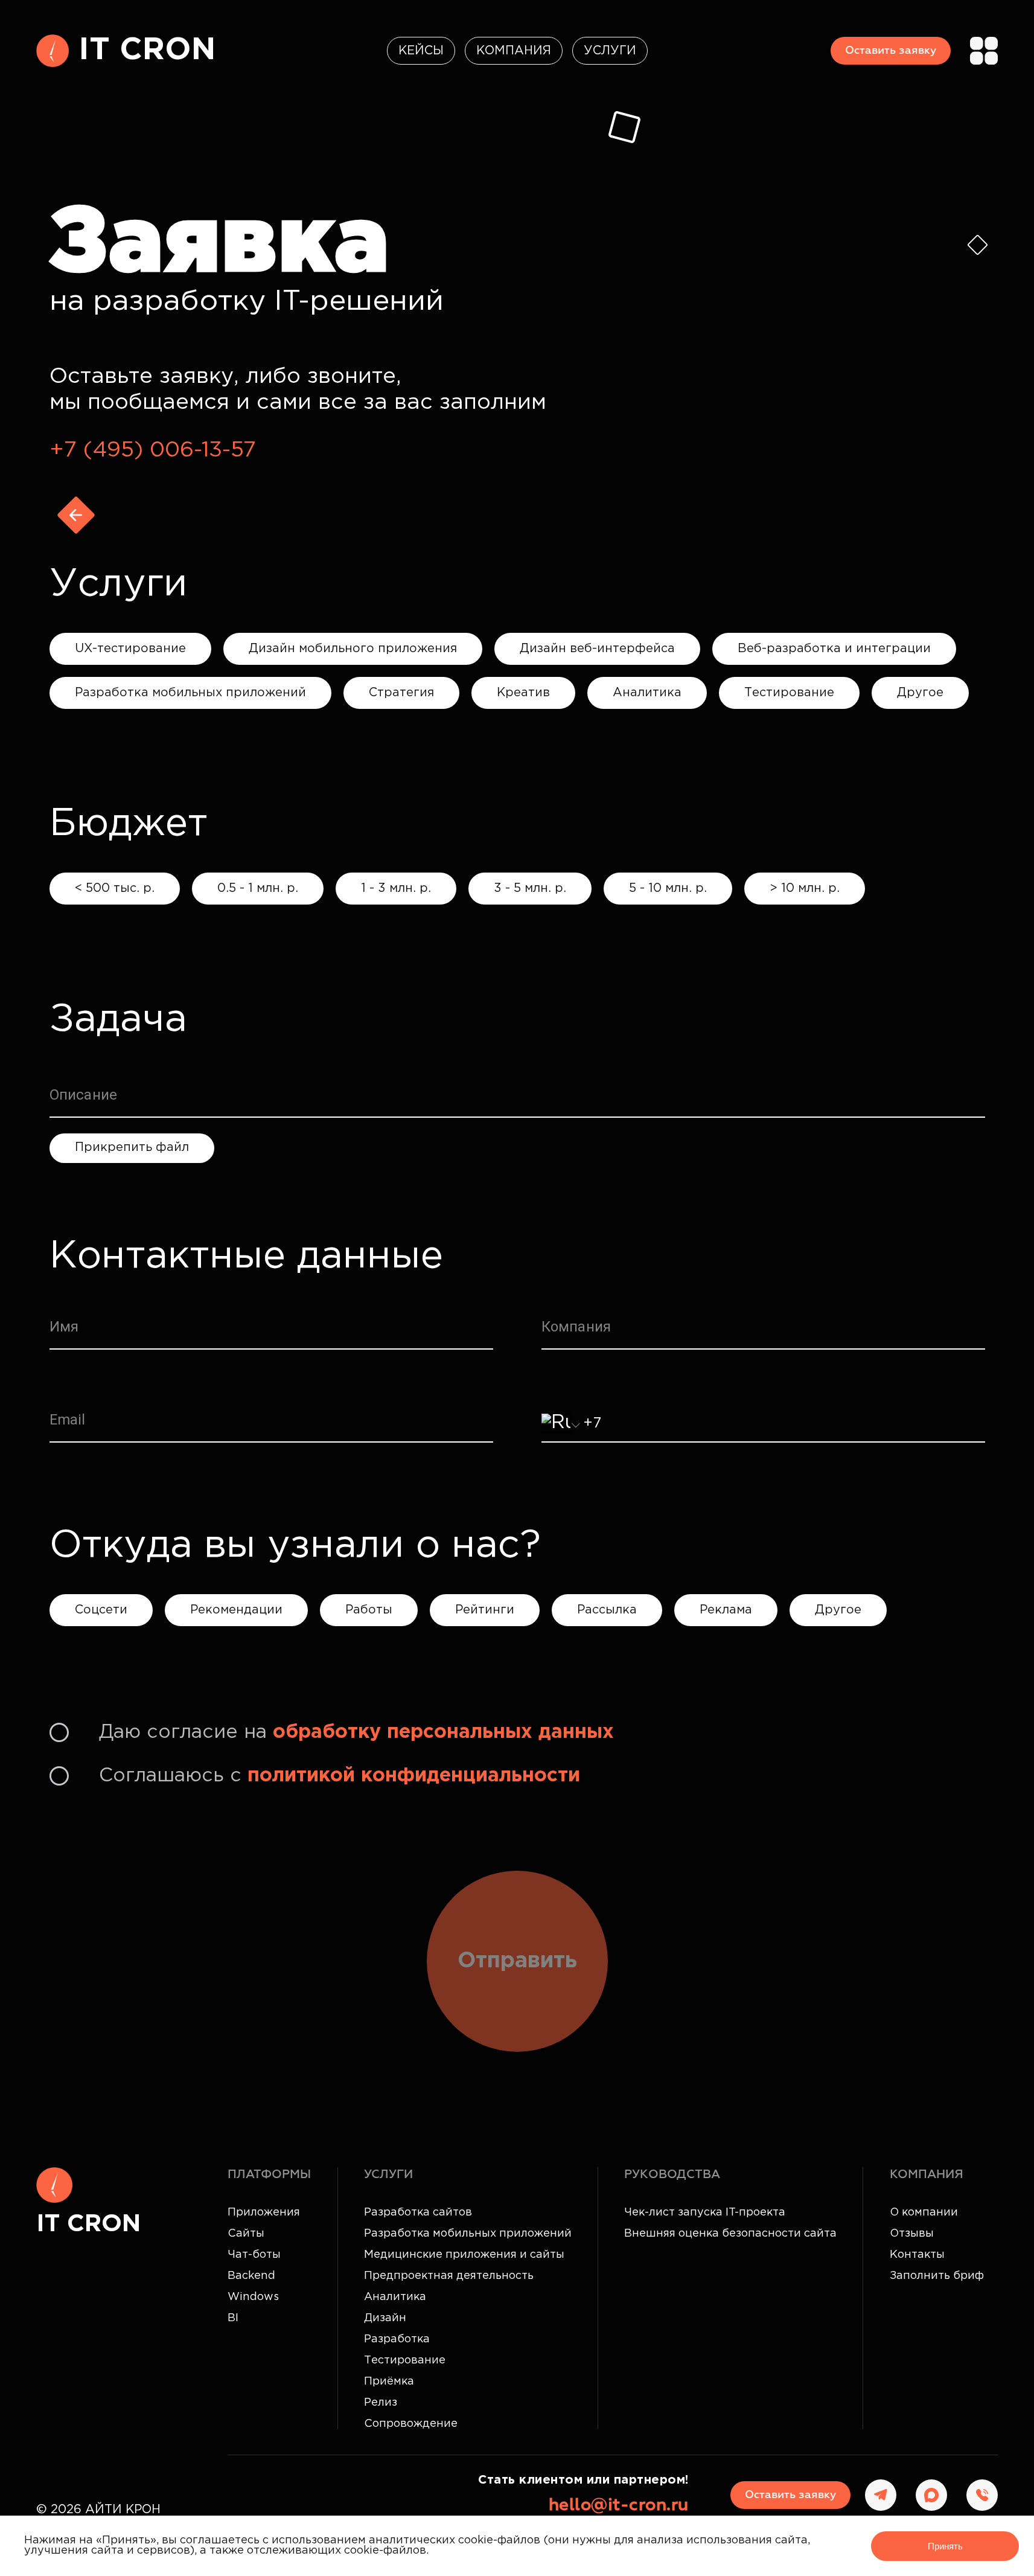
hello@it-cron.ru (619, 2505)
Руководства (672, 2174)
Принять (945, 2546)
